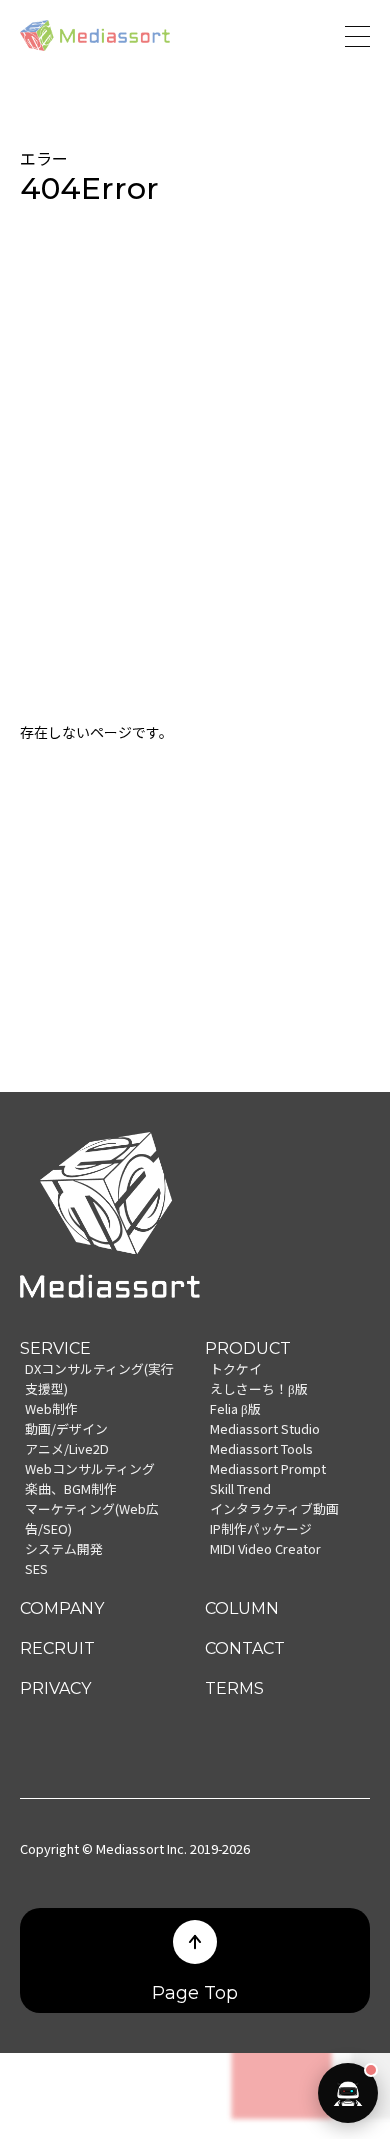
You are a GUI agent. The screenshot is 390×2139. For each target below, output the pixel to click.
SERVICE (55, 1348)
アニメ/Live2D (67, 1448)
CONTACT (245, 1648)
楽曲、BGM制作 (71, 1488)
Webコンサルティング (90, 1468)
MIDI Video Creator (265, 1548)
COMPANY (62, 1608)
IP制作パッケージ (261, 1528)
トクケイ (236, 1368)
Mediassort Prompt (268, 1468)
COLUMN (242, 1608)
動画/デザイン (66, 1428)
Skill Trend (240, 1488)
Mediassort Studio (265, 1428)
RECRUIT (57, 1648)
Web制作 (51, 1408)
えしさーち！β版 (259, 1388)
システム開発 (64, 1548)
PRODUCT (248, 1348)
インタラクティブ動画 (274, 1508)
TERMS (234, 1688)
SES (36, 1568)
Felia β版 (235, 1408)
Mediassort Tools (261, 1448)
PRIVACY (55, 1688)
